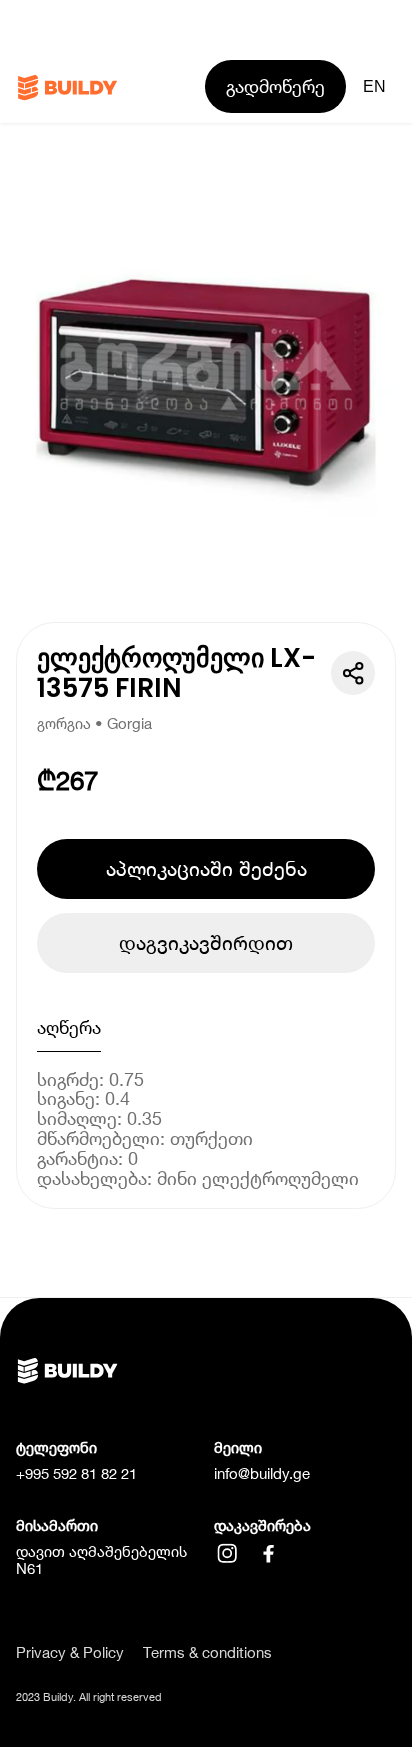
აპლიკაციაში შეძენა (206, 868)
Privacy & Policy (70, 1652)
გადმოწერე (275, 86)
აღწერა (69, 1027)
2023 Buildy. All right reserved (89, 1696)
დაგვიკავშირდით (206, 942)
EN (374, 86)
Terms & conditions (207, 1652)
